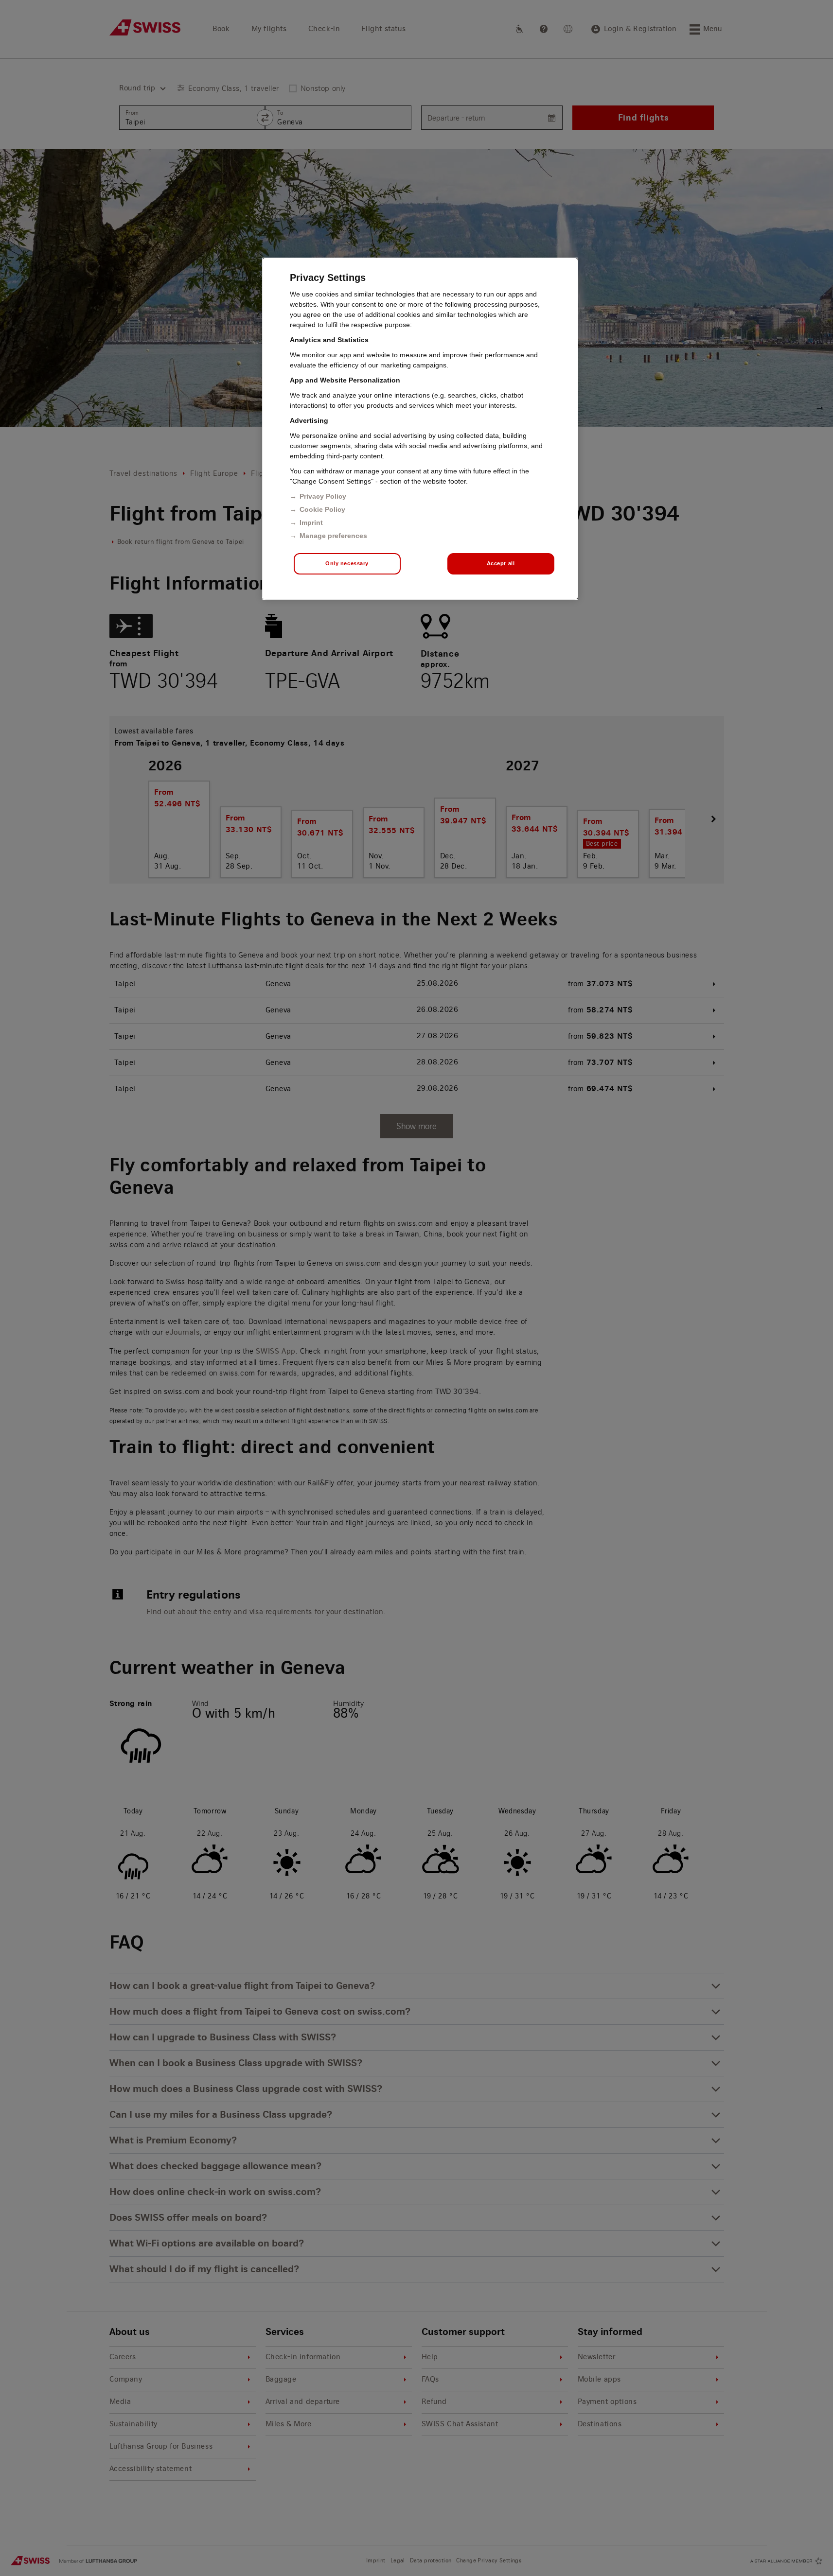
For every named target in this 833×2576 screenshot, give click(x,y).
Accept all (501, 563)
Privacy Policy (323, 496)
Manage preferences (333, 536)
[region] (420, 429)
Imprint (311, 522)
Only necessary (347, 563)
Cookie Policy (322, 509)
